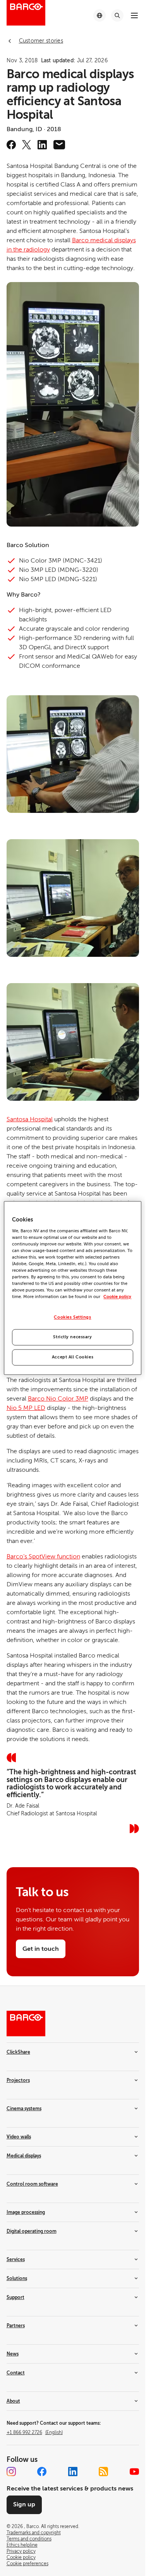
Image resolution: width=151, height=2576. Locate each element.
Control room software (32, 2184)
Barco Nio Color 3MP (58, 1399)
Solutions (17, 2278)
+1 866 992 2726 (35, 2432)
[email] (59, 145)
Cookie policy (117, 1297)
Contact (16, 2373)
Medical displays (24, 2156)
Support (15, 2297)
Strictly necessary (72, 1337)
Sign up (24, 2504)
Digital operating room (32, 2231)
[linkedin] (42, 145)
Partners (16, 2326)
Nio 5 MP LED (26, 1408)
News (13, 2354)
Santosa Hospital (30, 1119)
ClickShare (18, 2052)
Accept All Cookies (73, 1357)
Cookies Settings (72, 1318)
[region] (72, 1288)
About (13, 2401)
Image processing (26, 2212)
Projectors (18, 2080)
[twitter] (27, 145)
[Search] (117, 15)
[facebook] (11, 145)
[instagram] (11, 2472)
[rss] (103, 2472)
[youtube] (134, 2472)
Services (16, 2260)
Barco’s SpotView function (43, 1557)
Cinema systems (24, 2109)
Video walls (19, 2137)
